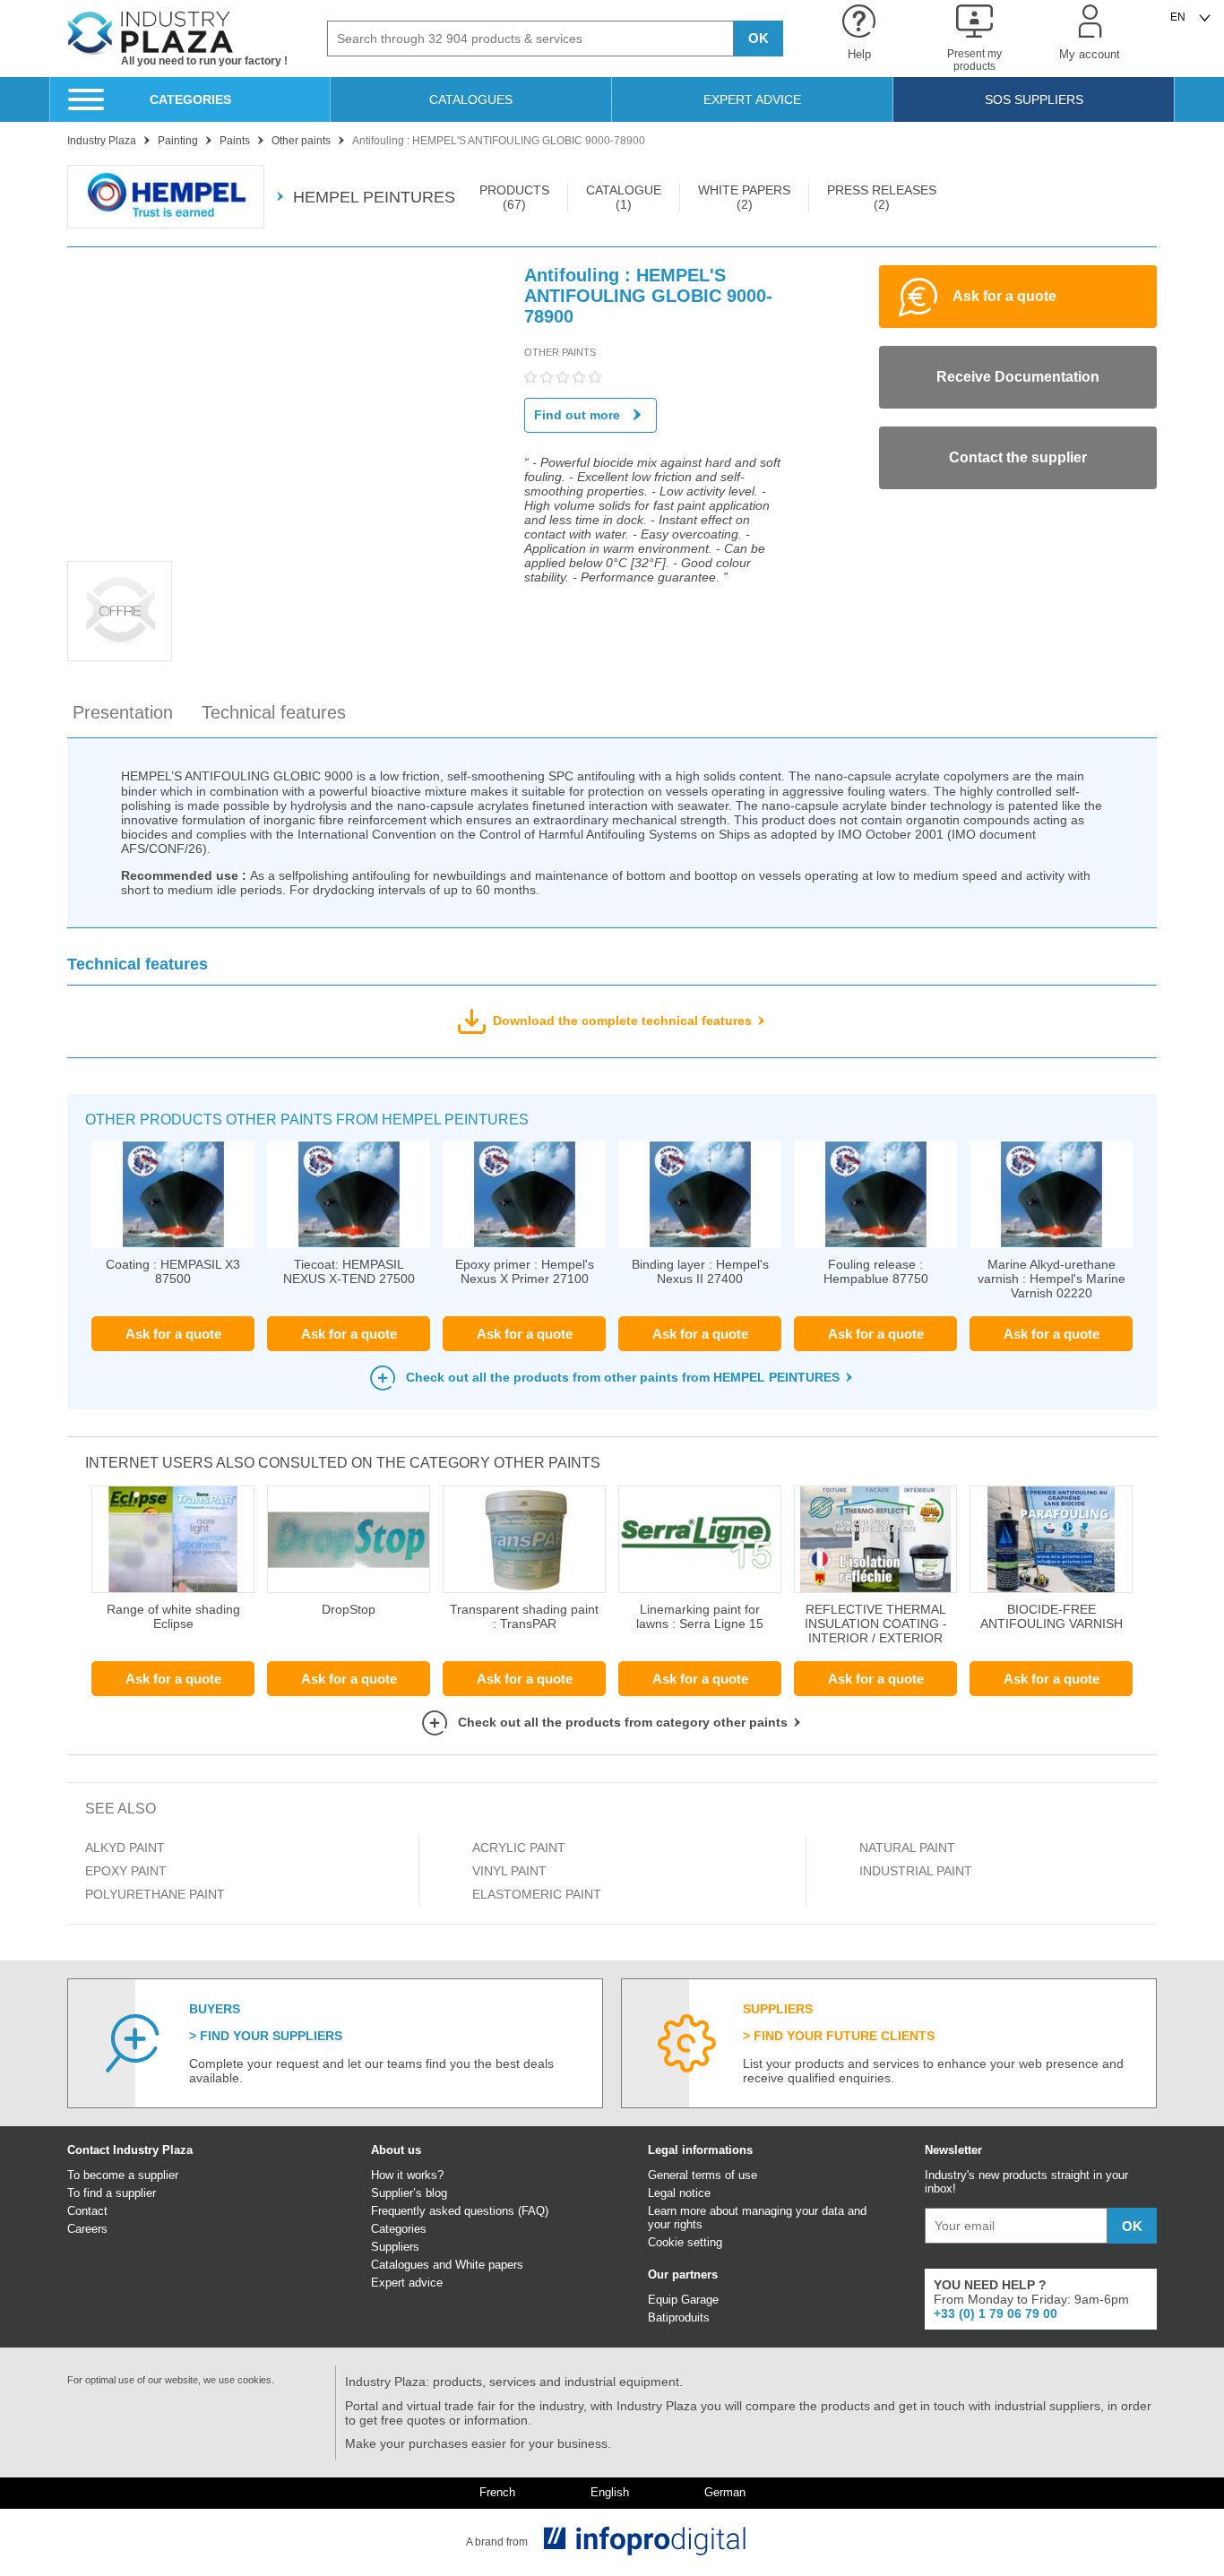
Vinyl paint (509, 1871)
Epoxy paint (126, 1871)
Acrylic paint (519, 1848)
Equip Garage (683, 2300)
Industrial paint (916, 1871)
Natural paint (907, 1848)
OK (759, 38)
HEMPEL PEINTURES (374, 197)
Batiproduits (679, 2318)
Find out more (577, 415)
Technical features (274, 712)
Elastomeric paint (537, 1894)
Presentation (123, 712)
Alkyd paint (125, 1848)
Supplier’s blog (409, 2193)
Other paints (560, 352)
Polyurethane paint (155, 1894)
